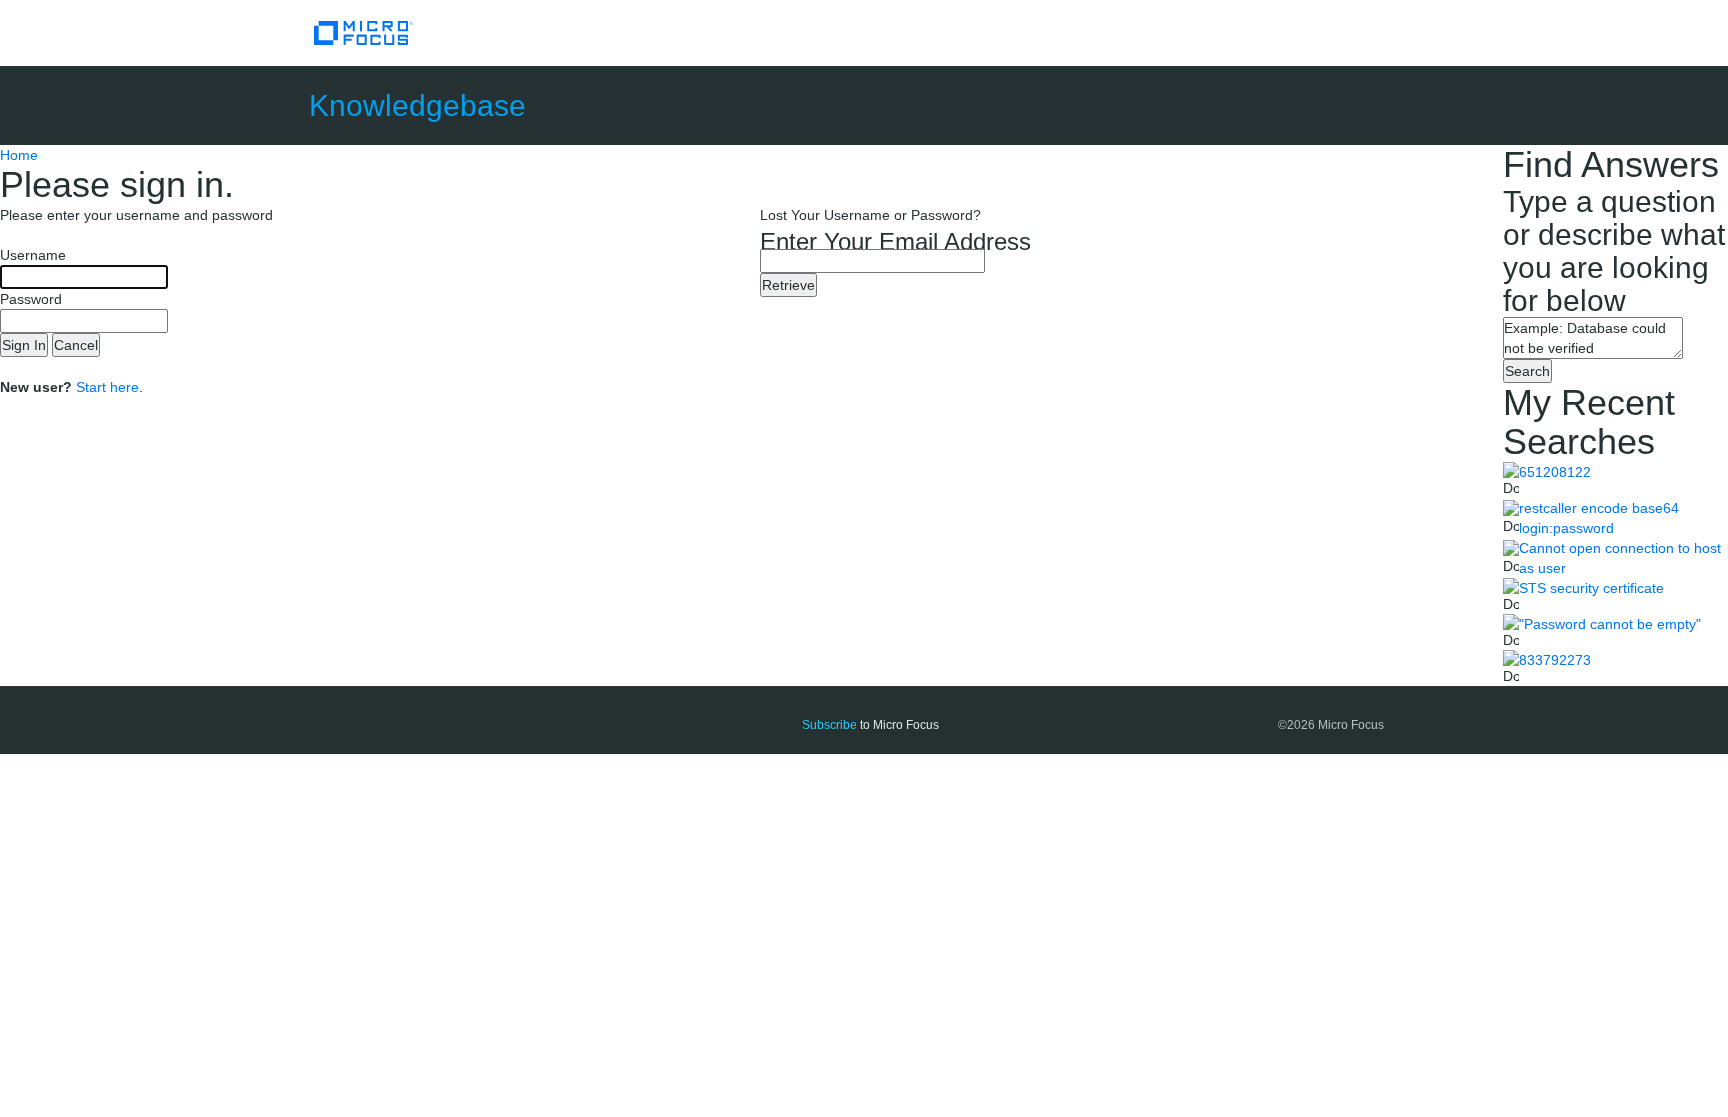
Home (19, 155)
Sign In (24, 345)
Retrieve (788, 285)
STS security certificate (1591, 588)
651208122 (1555, 472)
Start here (107, 387)
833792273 (1555, 660)
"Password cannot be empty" (1610, 624)
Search (1527, 371)
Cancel (76, 345)
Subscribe (829, 725)
